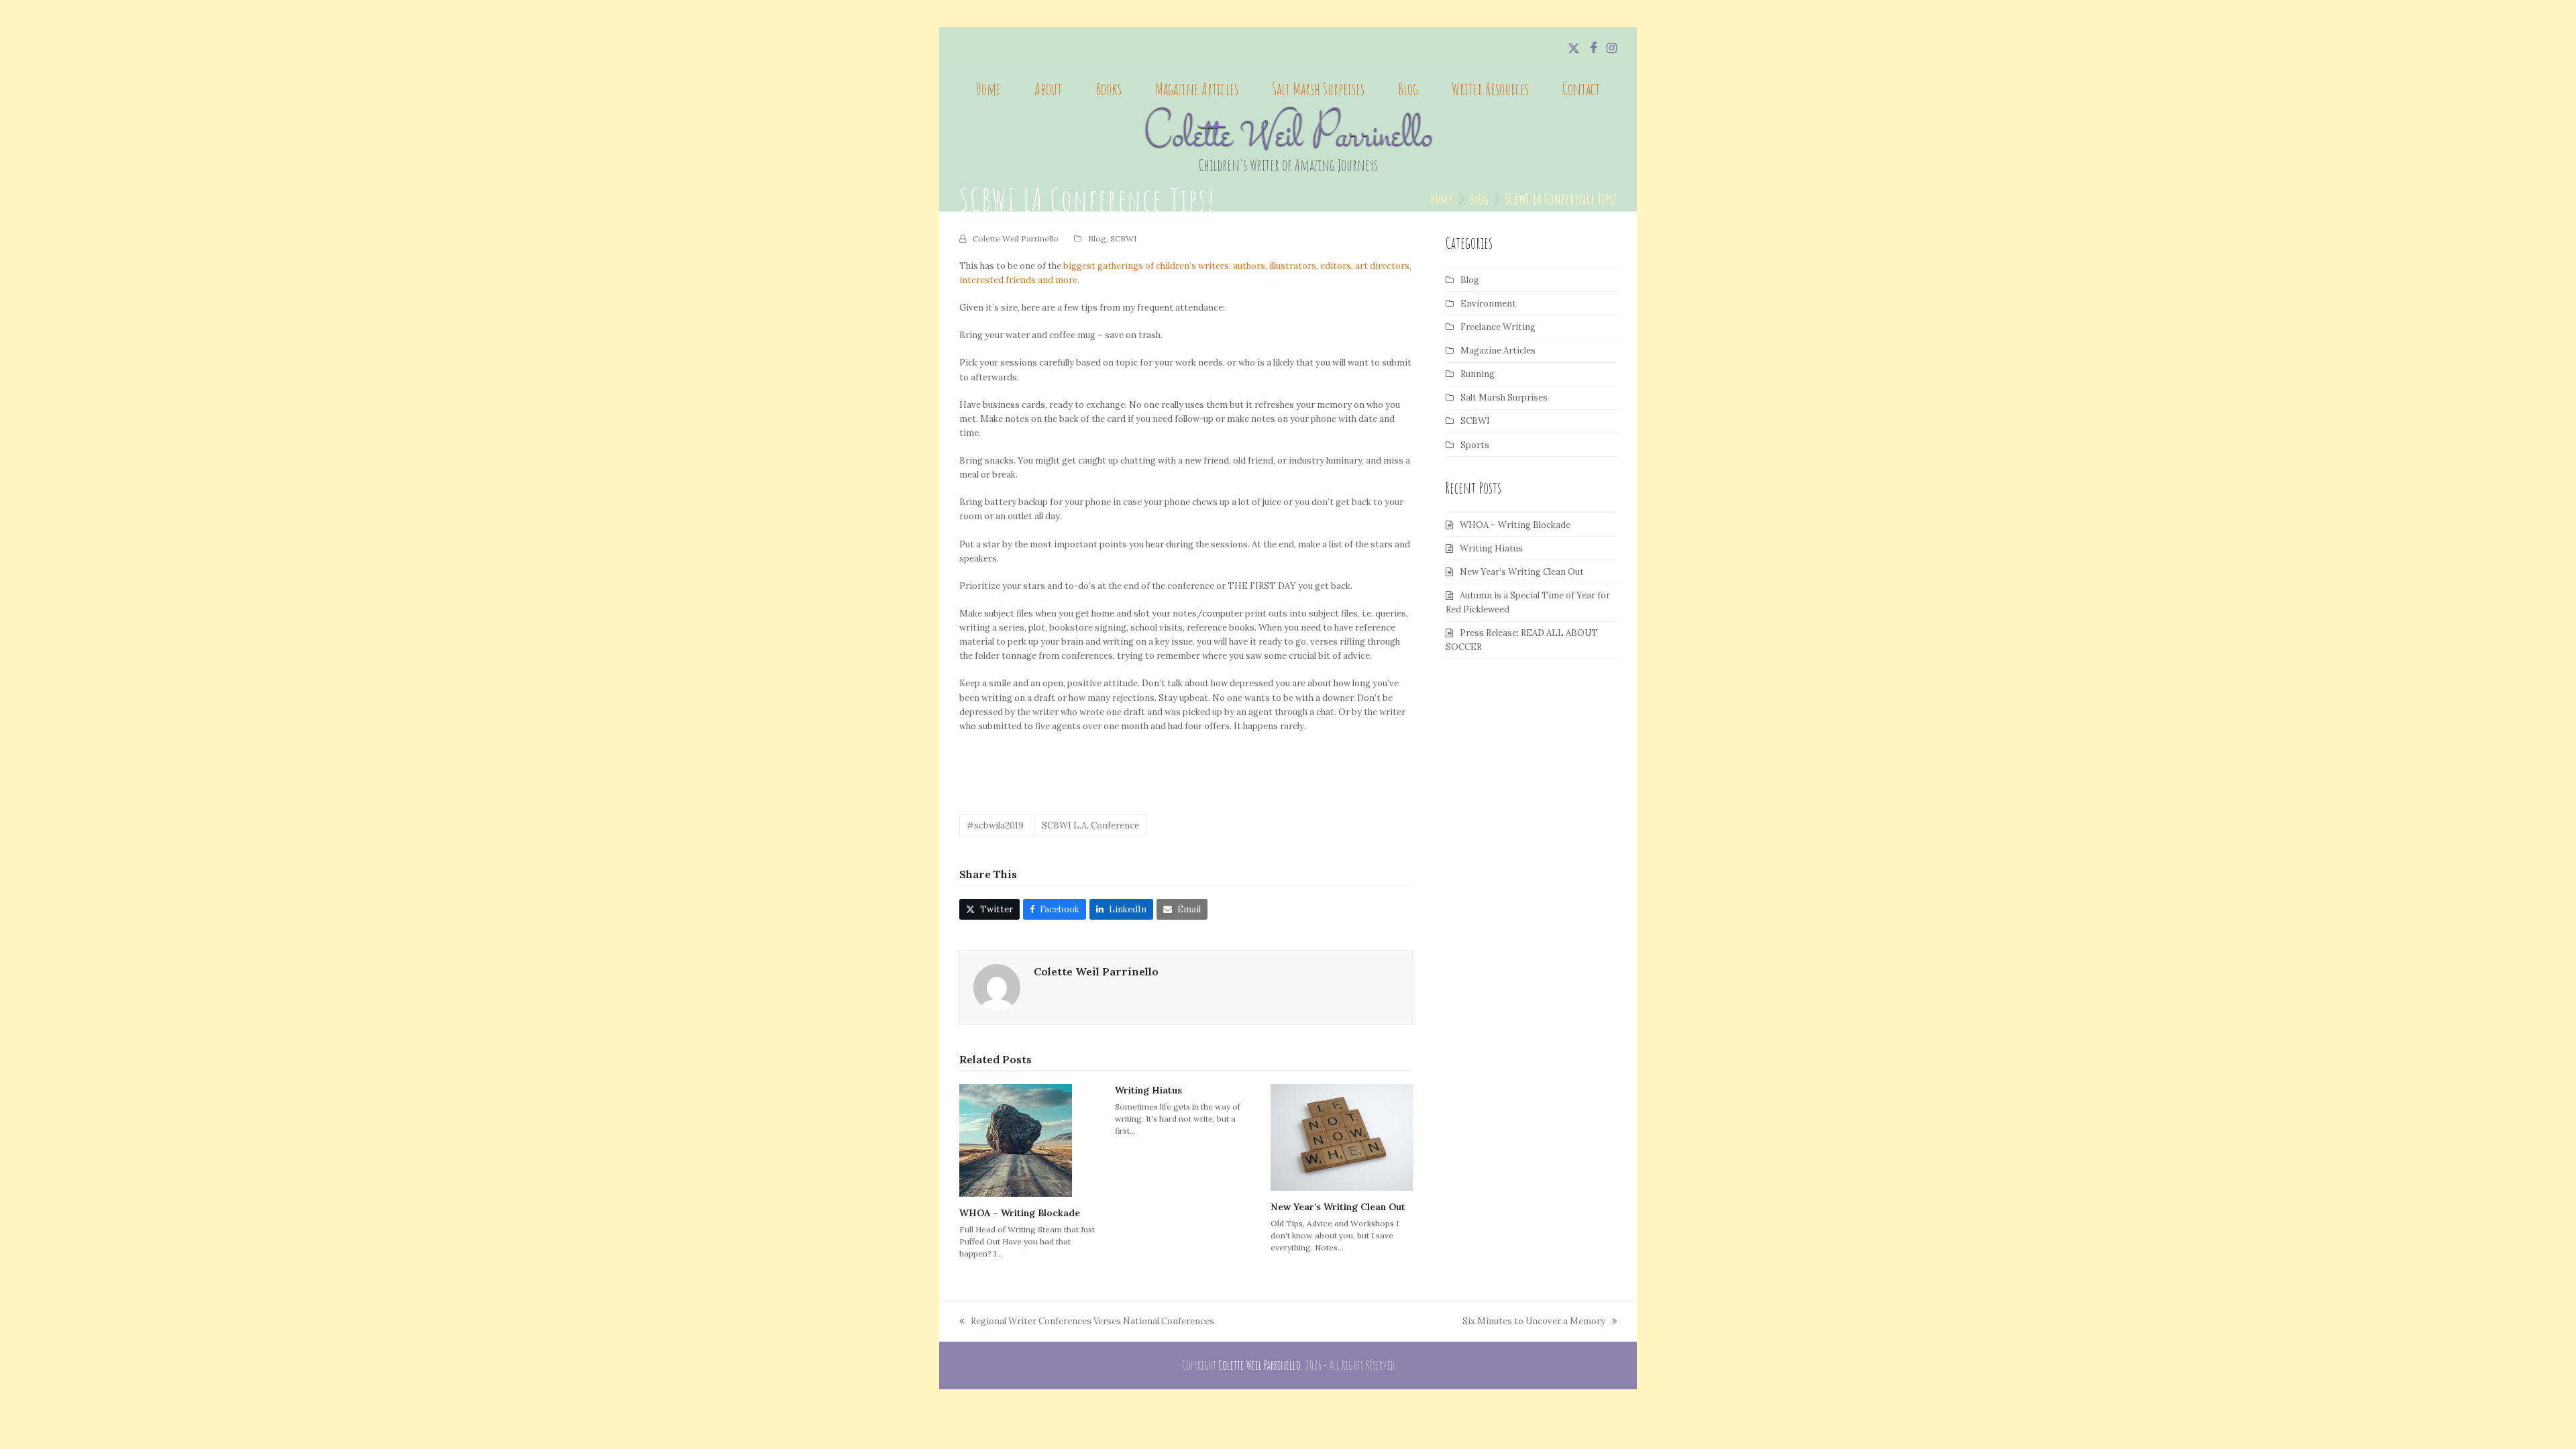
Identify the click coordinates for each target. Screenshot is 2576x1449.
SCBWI (1123, 238)
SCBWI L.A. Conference (1090, 825)
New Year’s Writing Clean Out (1338, 1207)
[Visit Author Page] (997, 987)
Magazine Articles (1498, 351)
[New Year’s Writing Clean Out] (1342, 1137)
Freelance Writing (1498, 327)
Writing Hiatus (1148, 1090)
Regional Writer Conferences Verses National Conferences (1087, 1322)
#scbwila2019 (995, 825)
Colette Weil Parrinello (1288, 137)
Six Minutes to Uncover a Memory (1534, 1322)
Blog (1097, 238)
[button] (989, 909)
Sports (1475, 445)
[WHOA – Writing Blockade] (1016, 1140)
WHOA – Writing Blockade (1020, 1213)
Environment (1488, 304)
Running (1478, 374)
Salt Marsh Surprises (1504, 397)
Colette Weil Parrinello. (1260, 1365)
